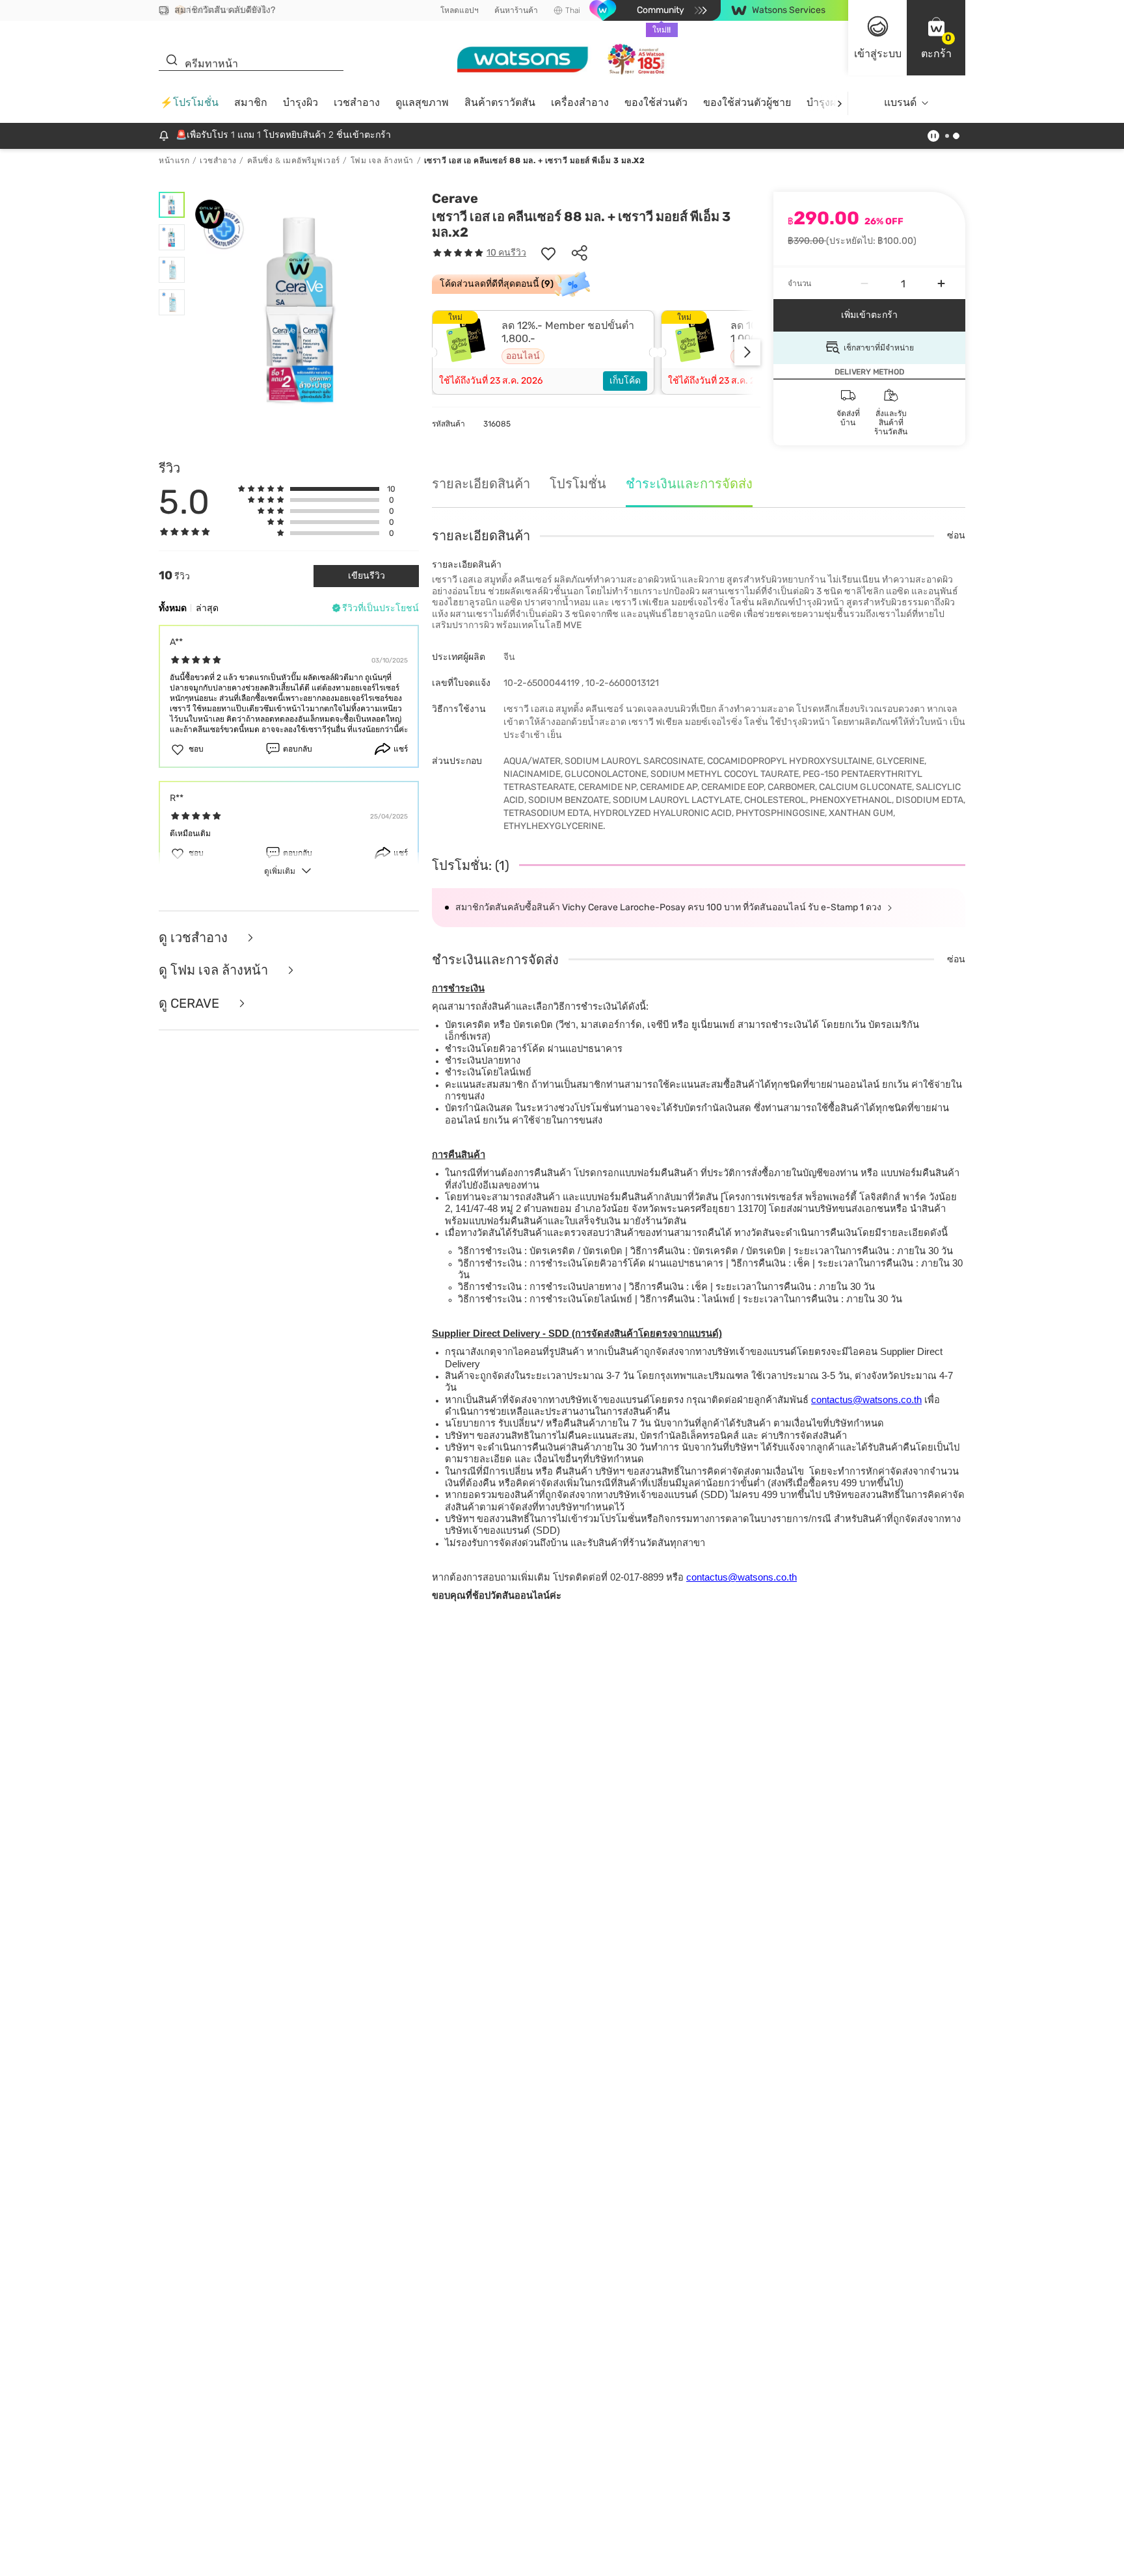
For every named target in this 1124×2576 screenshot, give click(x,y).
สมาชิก (251, 102)
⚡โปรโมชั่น (189, 102)
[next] (839, 103)
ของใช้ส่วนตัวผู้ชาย (747, 102)
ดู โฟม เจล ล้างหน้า (215, 970)
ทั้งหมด (173, 608)
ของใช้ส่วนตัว (656, 102)
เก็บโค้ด (625, 381)
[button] (936, 38)
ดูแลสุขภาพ (422, 102)
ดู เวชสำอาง (195, 938)
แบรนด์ (900, 102)
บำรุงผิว (301, 102)
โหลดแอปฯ (460, 10)
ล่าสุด (207, 608)
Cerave (455, 198)
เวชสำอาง (357, 102)
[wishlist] (548, 253)
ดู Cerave (191, 1004)
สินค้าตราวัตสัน (500, 102)
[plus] (941, 283)
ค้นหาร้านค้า (516, 10)
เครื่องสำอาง (580, 102)
